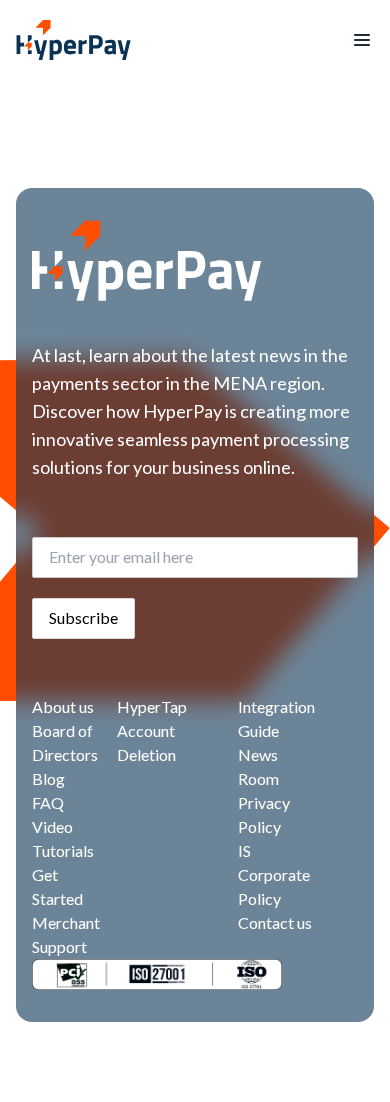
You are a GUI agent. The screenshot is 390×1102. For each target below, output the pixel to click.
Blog (48, 778)
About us (63, 706)
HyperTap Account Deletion (152, 730)
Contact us (275, 922)
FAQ (48, 802)
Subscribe (83, 617)
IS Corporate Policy (274, 874)
